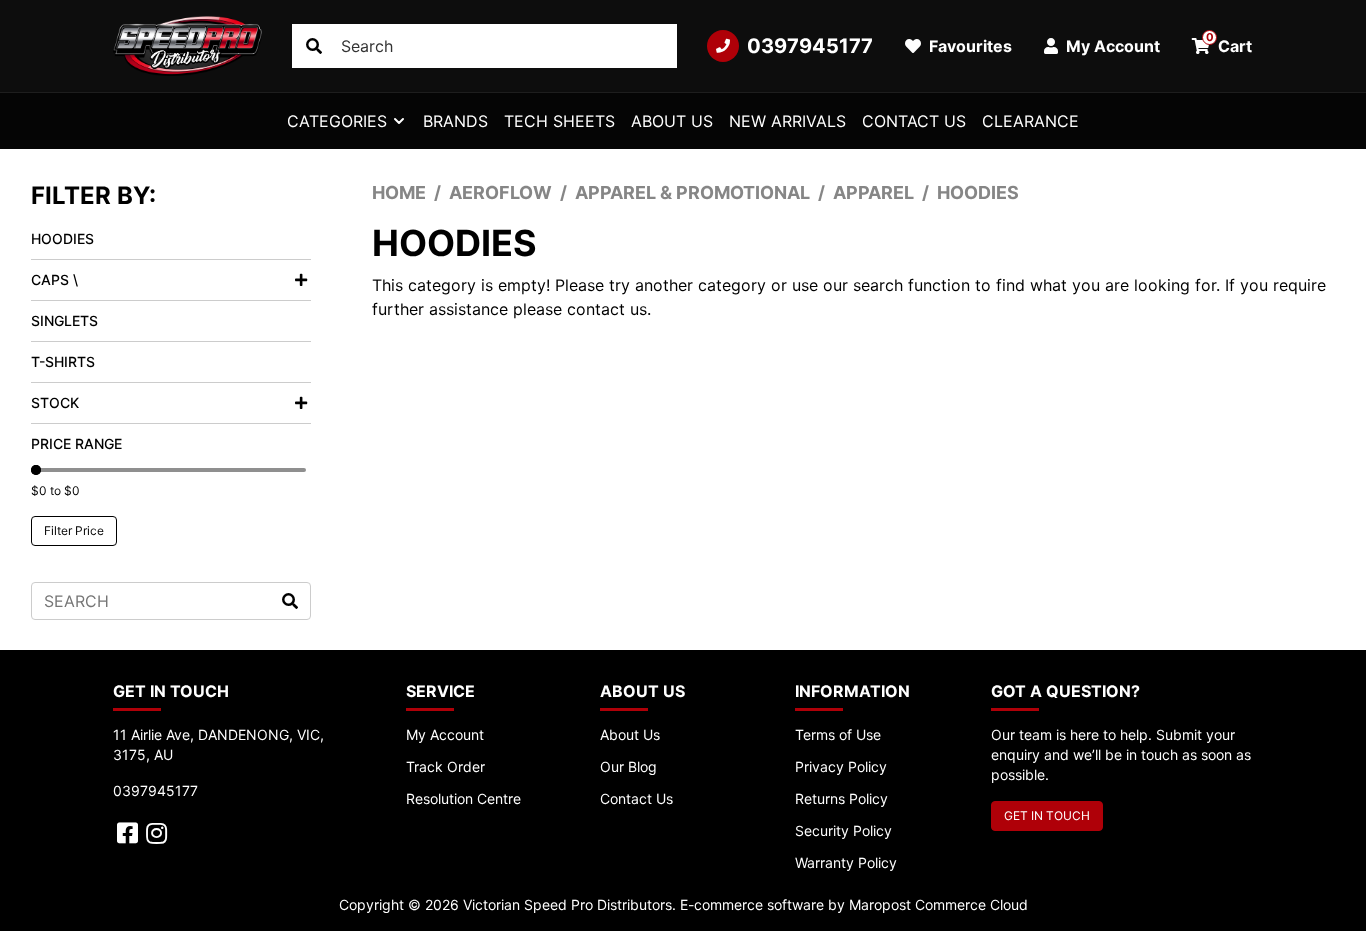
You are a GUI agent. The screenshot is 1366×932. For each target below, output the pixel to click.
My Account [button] (1111, 46)
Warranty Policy (846, 862)
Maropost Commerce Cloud (938, 904)
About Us (672, 121)
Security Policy (843, 830)
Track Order (445, 766)
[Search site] (314, 46)
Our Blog (628, 766)
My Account (445, 734)
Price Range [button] (76, 443)
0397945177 (810, 46)
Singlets (64, 320)
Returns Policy (841, 798)
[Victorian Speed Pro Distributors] (187, 46)
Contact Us (914, 121)
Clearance (1030, 121)
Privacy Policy (841, 766)
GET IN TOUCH (1047, 815)
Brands (455, 121)
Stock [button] (55, 402)
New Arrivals (787, 121)
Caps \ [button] (54, 279)
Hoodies (62, 238)
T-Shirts (63, 361)
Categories (337, 121)
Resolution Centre (463, 798)
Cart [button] (1229, 43)
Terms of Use (838, 734)
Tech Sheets (559, 121)
